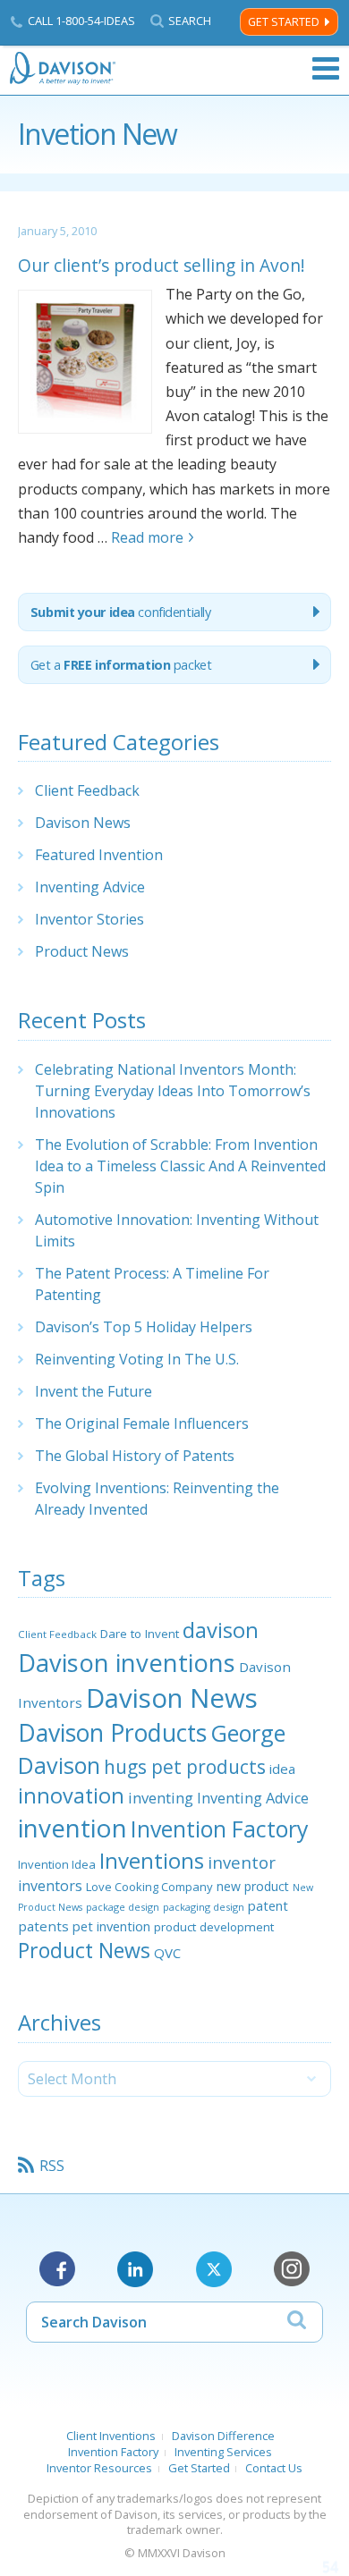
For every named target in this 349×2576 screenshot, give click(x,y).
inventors (50, 1886)
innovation (71, 1795)
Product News (82, 951)
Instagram (292, 2269)
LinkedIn (135, 2269)
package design (123, 1907)
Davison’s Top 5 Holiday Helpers (144, 1327)
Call (81, 21)
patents (43, 1926)
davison (221, 1630)
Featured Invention (99, 855)
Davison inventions (127, 1663)
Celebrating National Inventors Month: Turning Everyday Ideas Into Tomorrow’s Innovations (173, 1091)
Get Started (284, 22)
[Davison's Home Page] (64, 68)
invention (72, 1828)
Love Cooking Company (149, 1887)
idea (282, 1769)
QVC (167, 1953)
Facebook (57, 2269)
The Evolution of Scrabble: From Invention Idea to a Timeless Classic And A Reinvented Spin (180, 1166)
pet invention (111, 1926)
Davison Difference (223, 2436)
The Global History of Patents (135, 1456)
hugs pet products (185, 1767)
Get (121, 665)
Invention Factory (219, 1829)
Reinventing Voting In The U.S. (137, 1359)
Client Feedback (87, 790)
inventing (161, 1798)
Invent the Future (94, 1391)
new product (253, 1886)
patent (268, 1905)
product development (214, 1927)
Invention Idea (57, 1864)
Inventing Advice (90, 887)
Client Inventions (111, 2436)
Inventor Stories (89, 919)
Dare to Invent (140, 1634)
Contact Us (274, 2468)
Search (190, 21)
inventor (242, 1862)
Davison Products (112, 1733)
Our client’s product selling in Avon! (162, 265)
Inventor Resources (99, 2468)
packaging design (204, 1907)
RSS (52, 2166)
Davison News (83, 823)
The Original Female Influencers (142, 1423)
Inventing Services (223, 2452)
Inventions (152, 1860)
